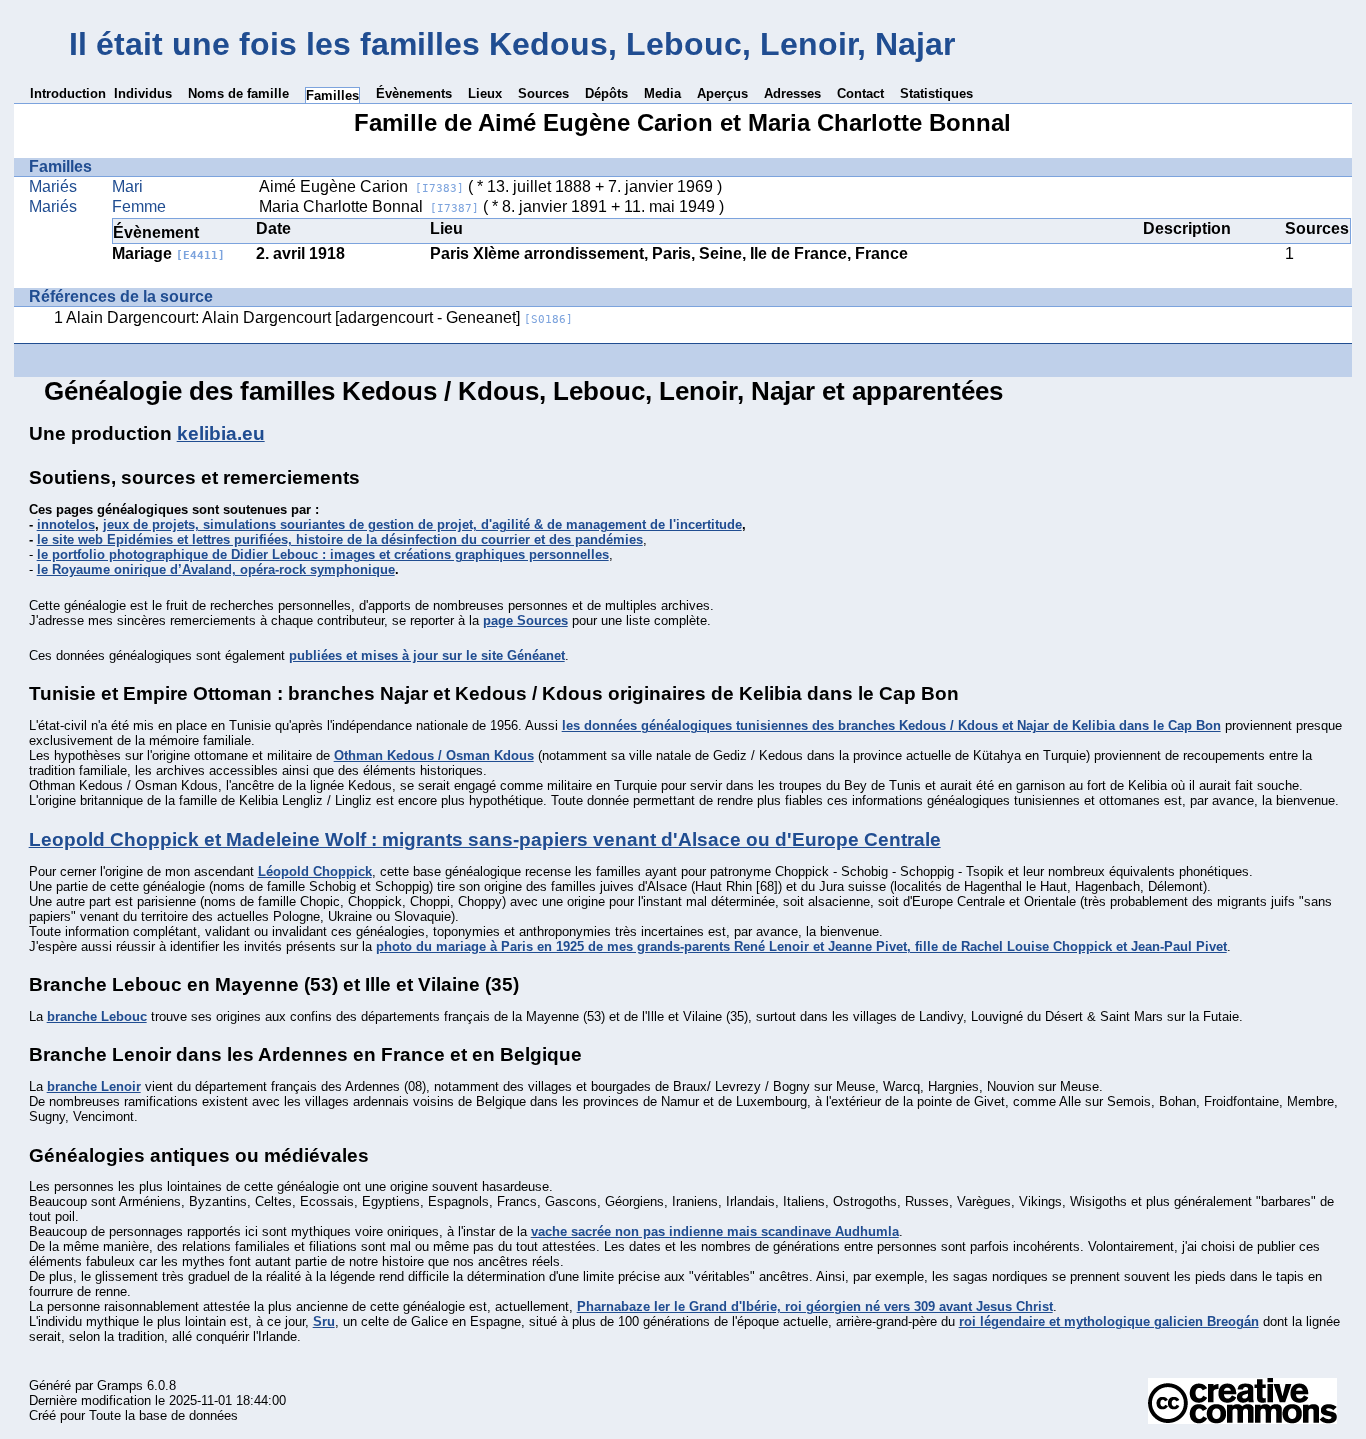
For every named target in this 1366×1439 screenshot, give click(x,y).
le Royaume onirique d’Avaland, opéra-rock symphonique (216, 569)
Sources (543, 93)
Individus (143, 93)
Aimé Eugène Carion (361, 186)
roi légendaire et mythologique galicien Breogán (1109, 1321)
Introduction (68, 93)
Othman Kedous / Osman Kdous (434, 755)
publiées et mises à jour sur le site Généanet (427, 655)
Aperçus (722, 93)
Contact (860, 93)
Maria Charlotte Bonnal (369, 206)
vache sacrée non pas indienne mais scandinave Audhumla (715, 1231)
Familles (332, 95)
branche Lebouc (97, 1016)
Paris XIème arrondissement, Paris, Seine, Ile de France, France (669, 253)
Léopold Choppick (315, 871)
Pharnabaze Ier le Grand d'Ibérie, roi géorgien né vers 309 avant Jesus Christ (815, 1306)
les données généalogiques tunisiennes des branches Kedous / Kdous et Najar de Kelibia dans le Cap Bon (891, 725)
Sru (324, 1321)
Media (662, 93)
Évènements (414, 93)
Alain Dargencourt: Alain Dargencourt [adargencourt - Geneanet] (319, 317)
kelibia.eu (221, 433)
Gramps (120, 1385)
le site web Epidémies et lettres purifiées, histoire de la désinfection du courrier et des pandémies (340, 539)
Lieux (485, 93)
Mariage (168, 253)
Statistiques (936, 93)
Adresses (792, 93)
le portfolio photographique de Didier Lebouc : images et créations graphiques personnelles (323, 554)
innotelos (66, 524)
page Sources (525, 620)
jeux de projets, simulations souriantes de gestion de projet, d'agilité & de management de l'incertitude (422, 524)
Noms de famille (238, 93)
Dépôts (606, 93)
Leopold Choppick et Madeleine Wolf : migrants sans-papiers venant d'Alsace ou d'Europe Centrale (485, 839)
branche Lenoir (94, 1086)
